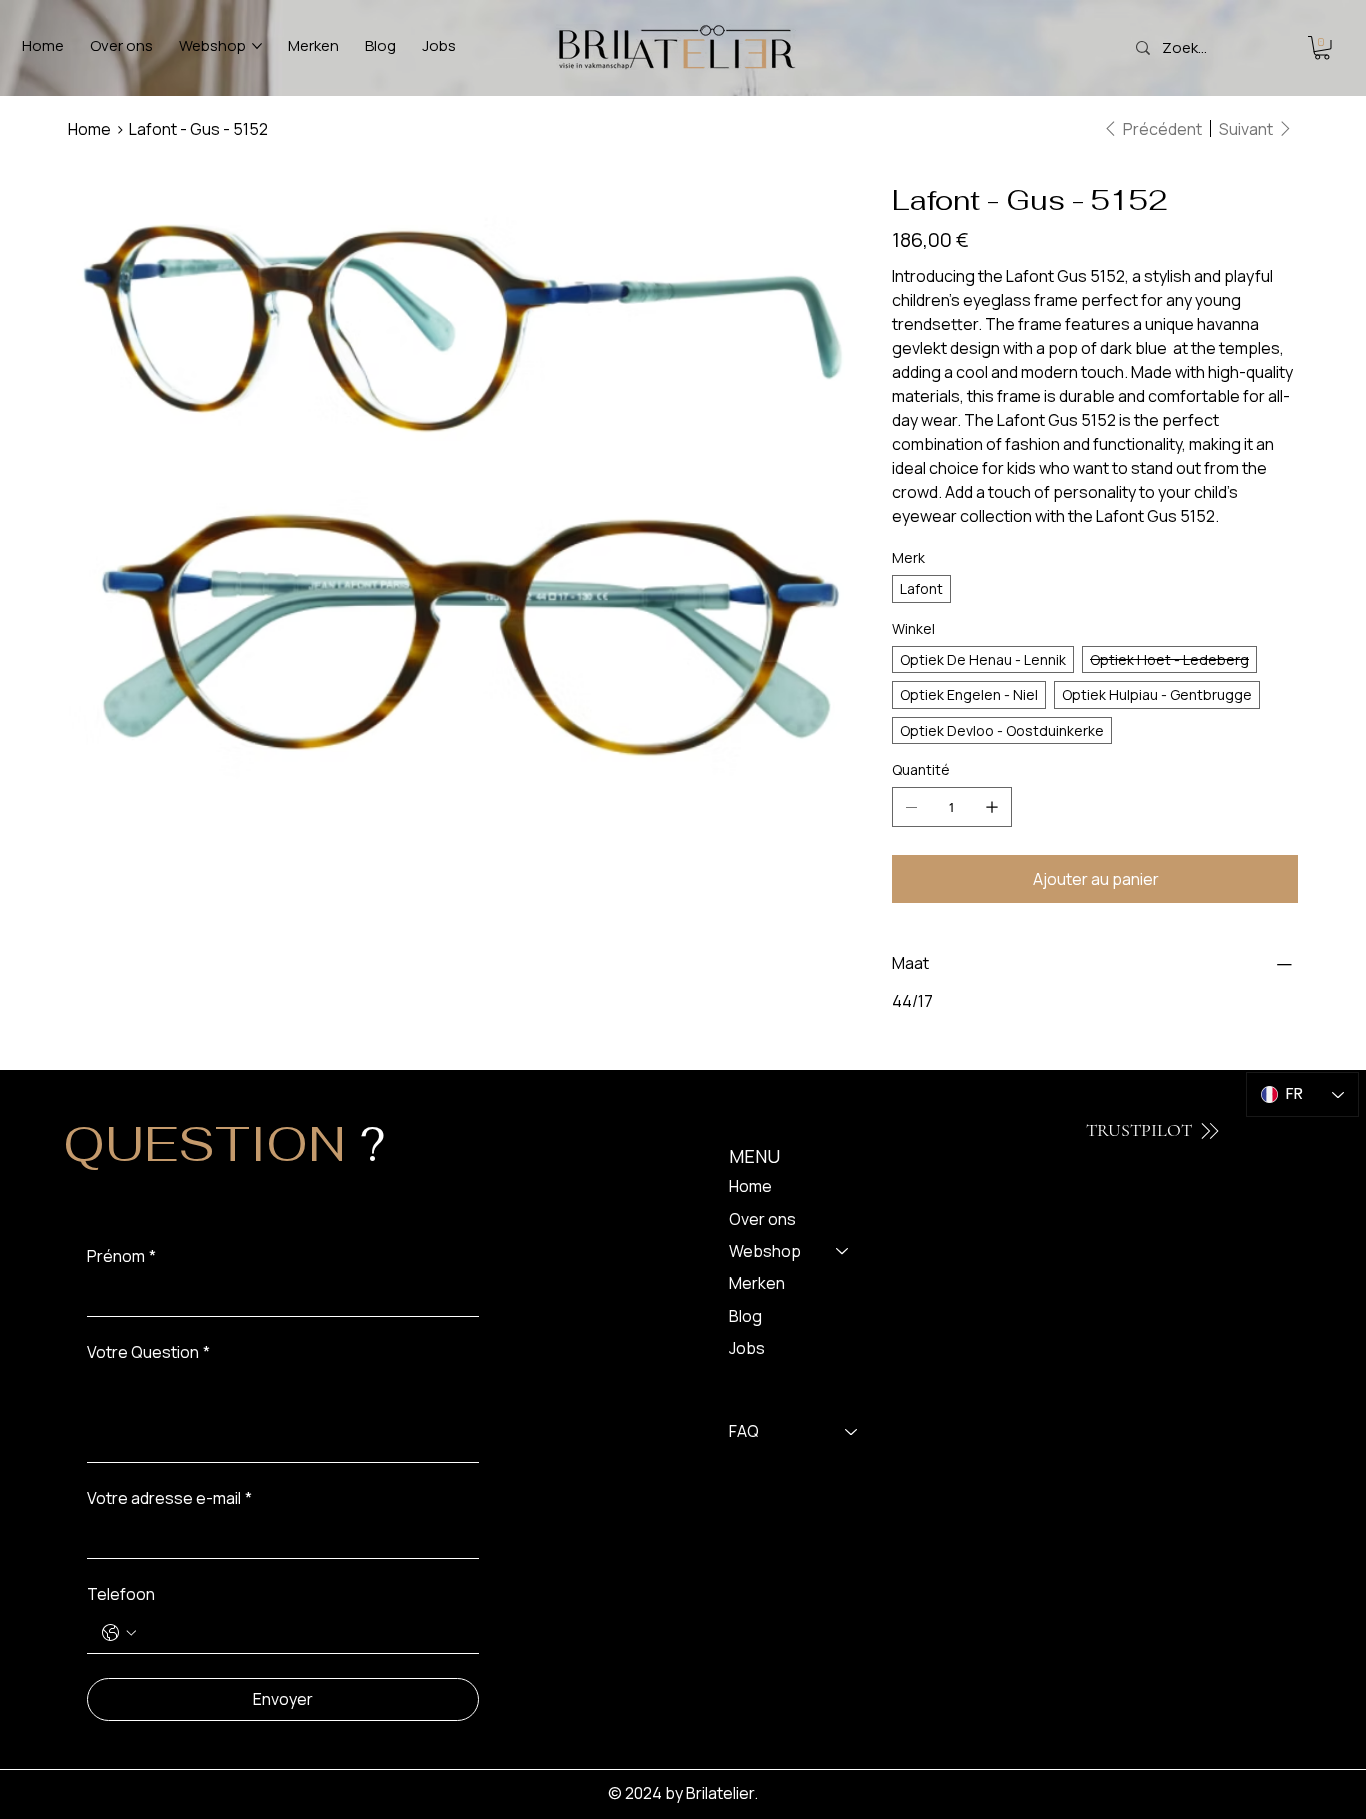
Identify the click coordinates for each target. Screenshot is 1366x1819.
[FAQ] (852, 1431)
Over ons (762, 1219)
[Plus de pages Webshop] (257, 46)
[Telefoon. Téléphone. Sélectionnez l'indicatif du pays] (119, 1633)
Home (750, 1186)
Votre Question (148, 1352)
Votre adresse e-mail (169, 1498)
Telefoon (121, 1594)
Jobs (747, 1348)
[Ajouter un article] (992, 807)
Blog (745, 1316)
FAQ (744, 1431)
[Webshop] (843, 1251)
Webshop (765, 1251)
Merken (757, 1283)
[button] (1322, 48)
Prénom (121, 1256)
